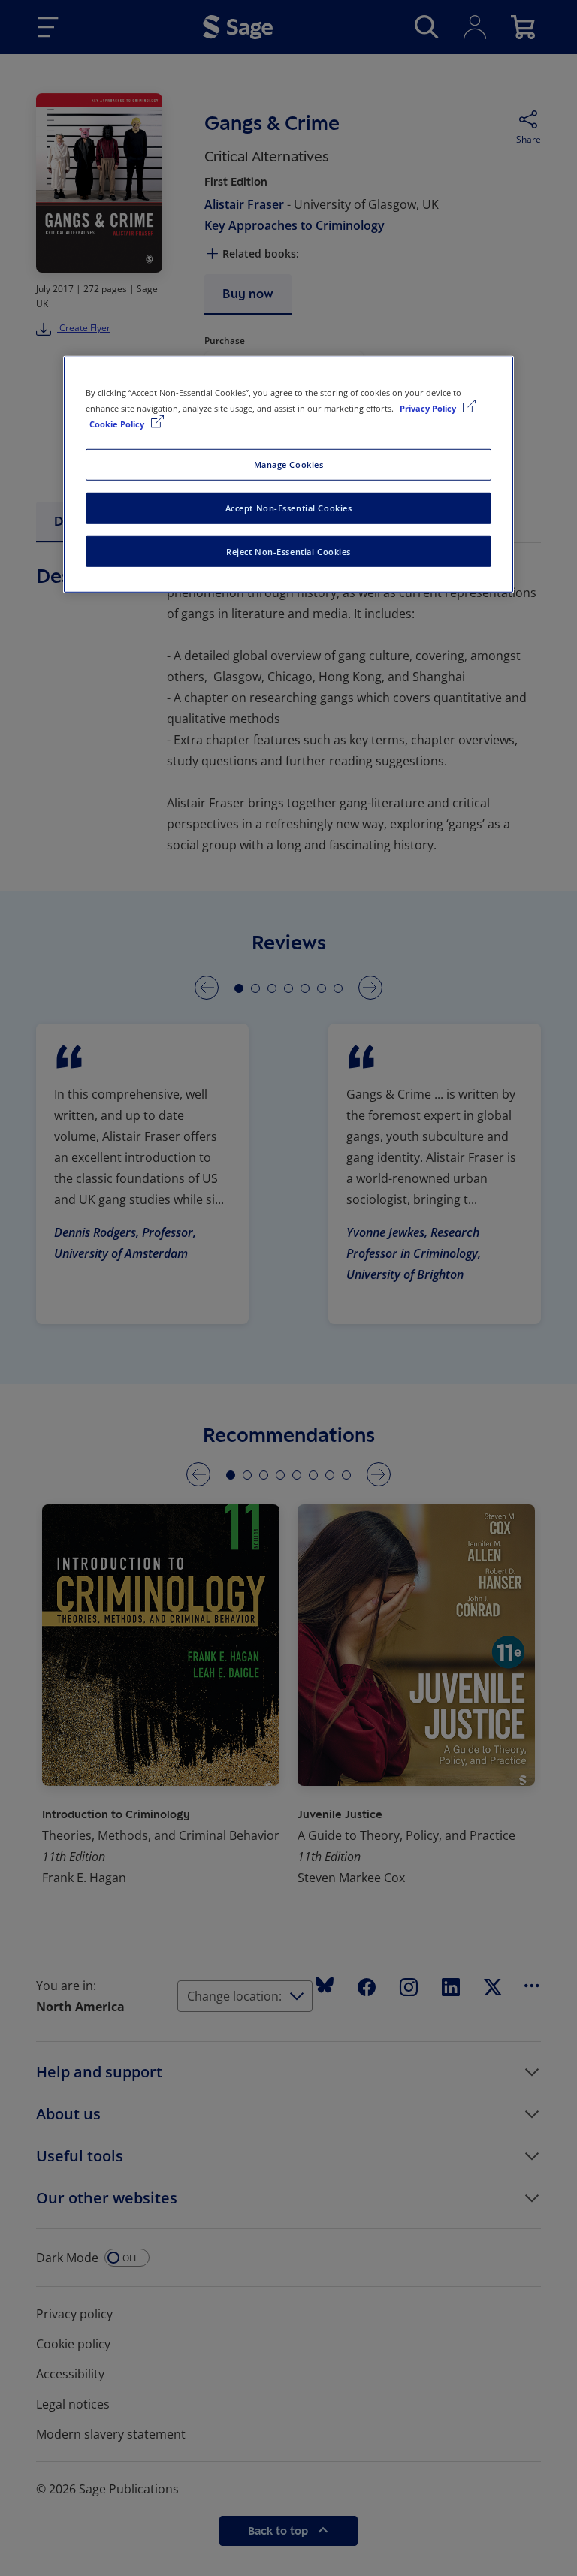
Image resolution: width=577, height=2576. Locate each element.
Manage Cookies (289, 464)
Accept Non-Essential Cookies (289, 507)
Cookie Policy (118, 423)
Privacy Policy (429, 407)
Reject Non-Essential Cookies (288, 551)
